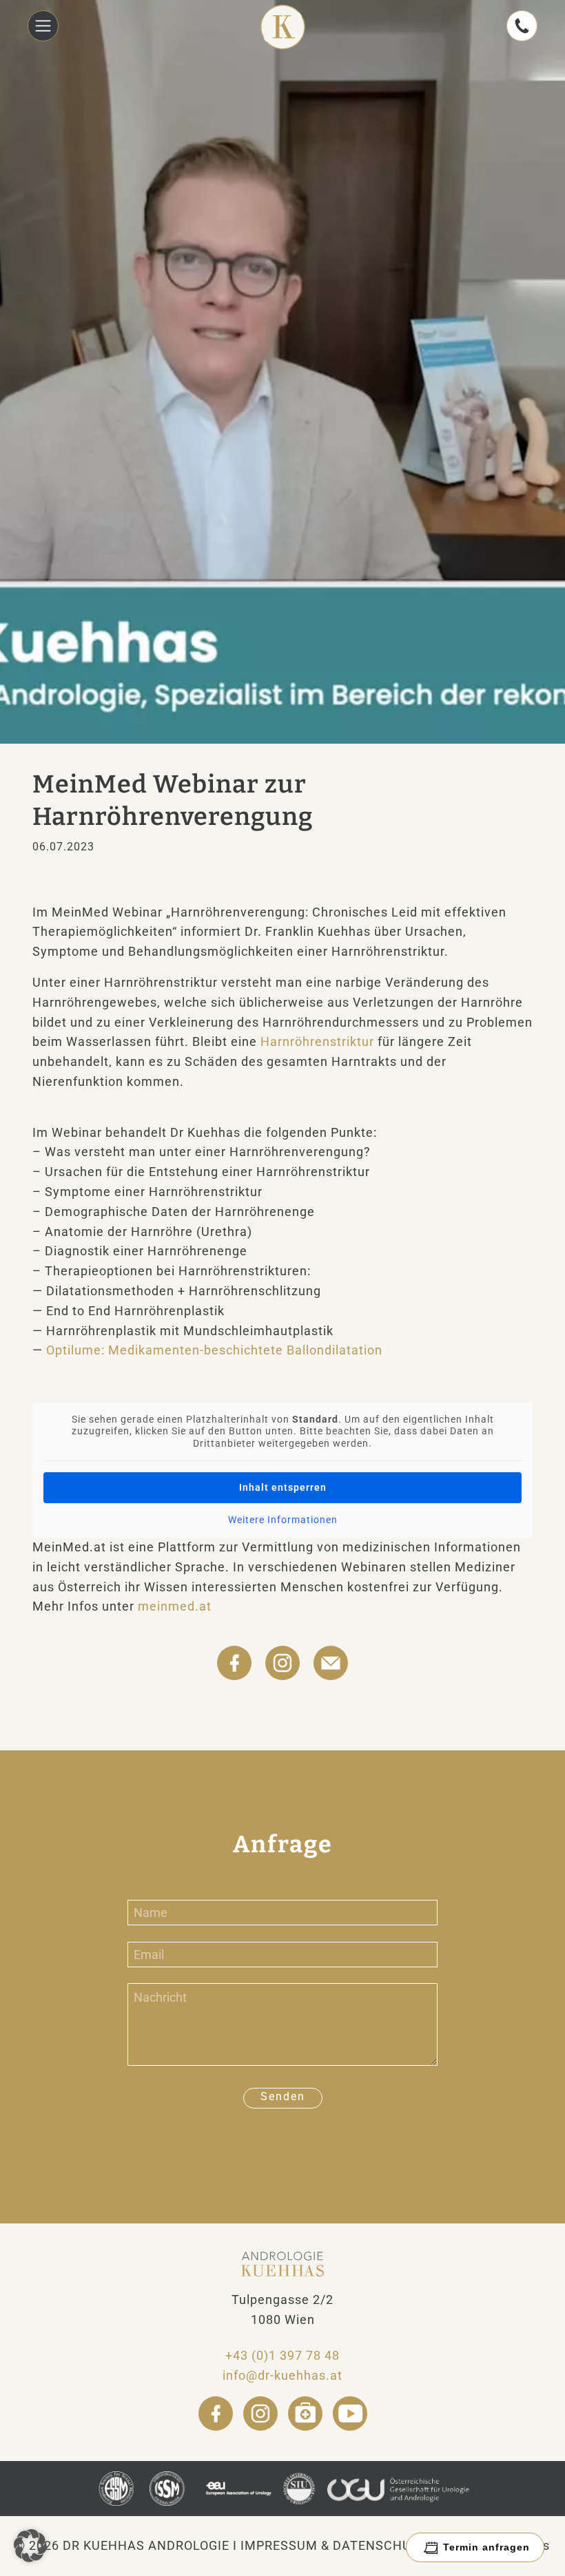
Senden (283, 2096)
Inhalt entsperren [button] (283, 1487)
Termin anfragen (486, 2547)
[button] (30, 2546)
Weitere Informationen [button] (283, 1520)
